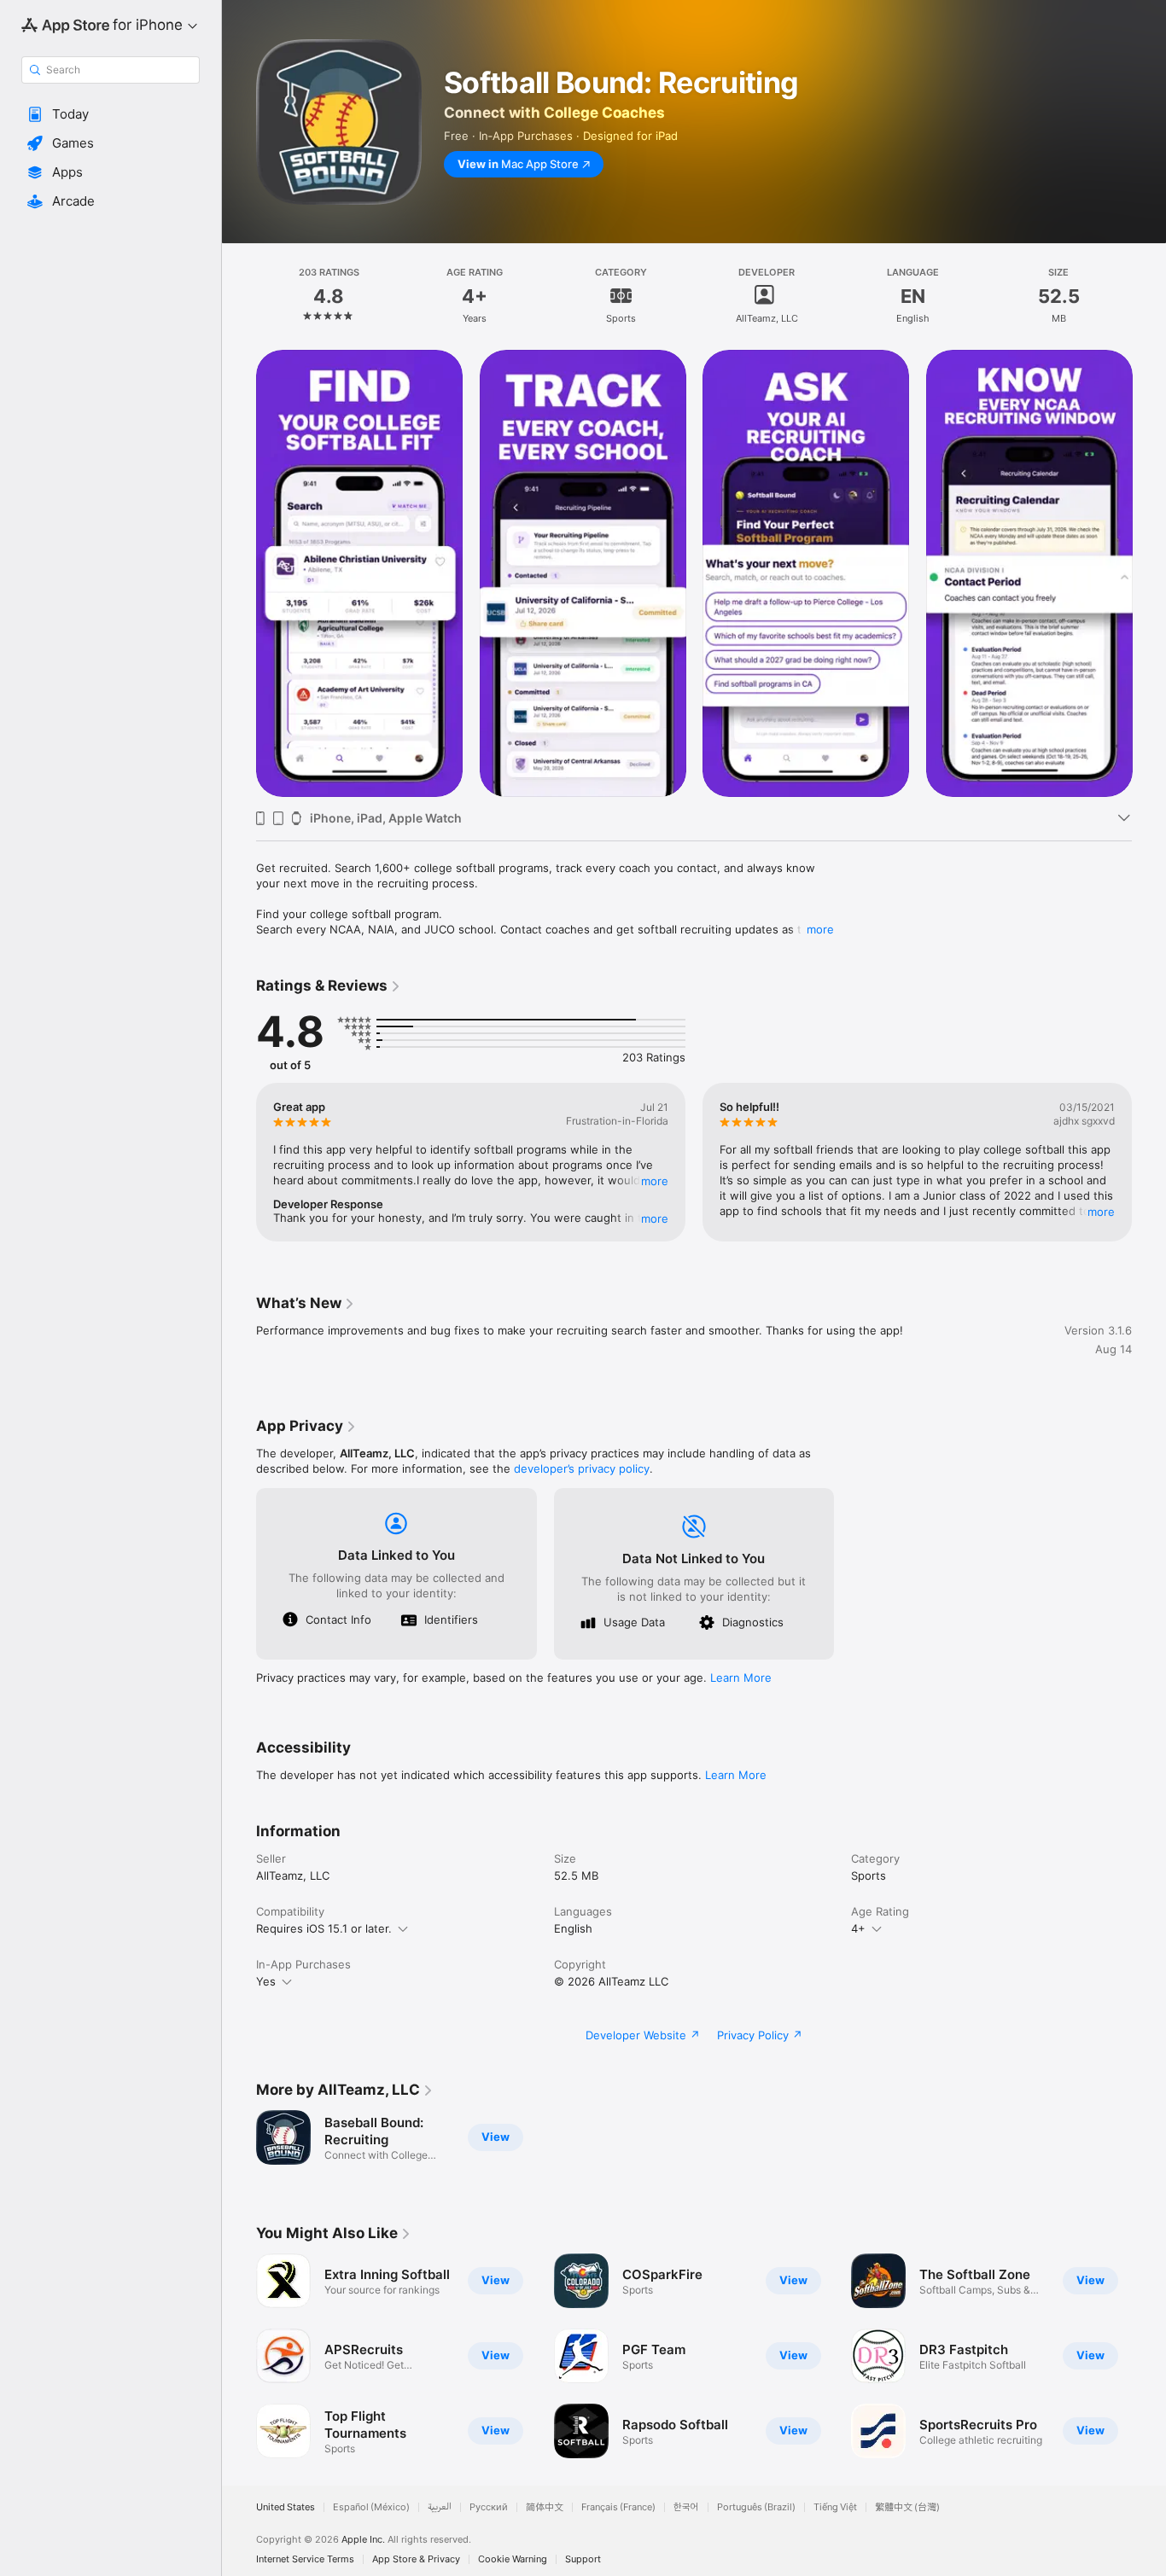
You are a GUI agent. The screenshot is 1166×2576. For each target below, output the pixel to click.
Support (583, 2559)
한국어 (686, 2507)
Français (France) (618, 2507)
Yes (266, 1981)
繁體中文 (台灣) (907, 2507)
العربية (440, 2507)
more (820, 929)
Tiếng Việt (835, 2507)
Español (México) (371, 2507)
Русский (489, 2507)
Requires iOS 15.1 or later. (324, 1928)
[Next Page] (1149, 573)
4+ (858, 1928)
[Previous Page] (239, 573)
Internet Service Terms (305, 2559)
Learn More (741, 1678)
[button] (111, 114)
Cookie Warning (513, 2559)
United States (286, 2507)
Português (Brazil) (756, 2507)
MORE (655, 1181)
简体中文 (545, 2507)
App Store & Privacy (416, 2559)
